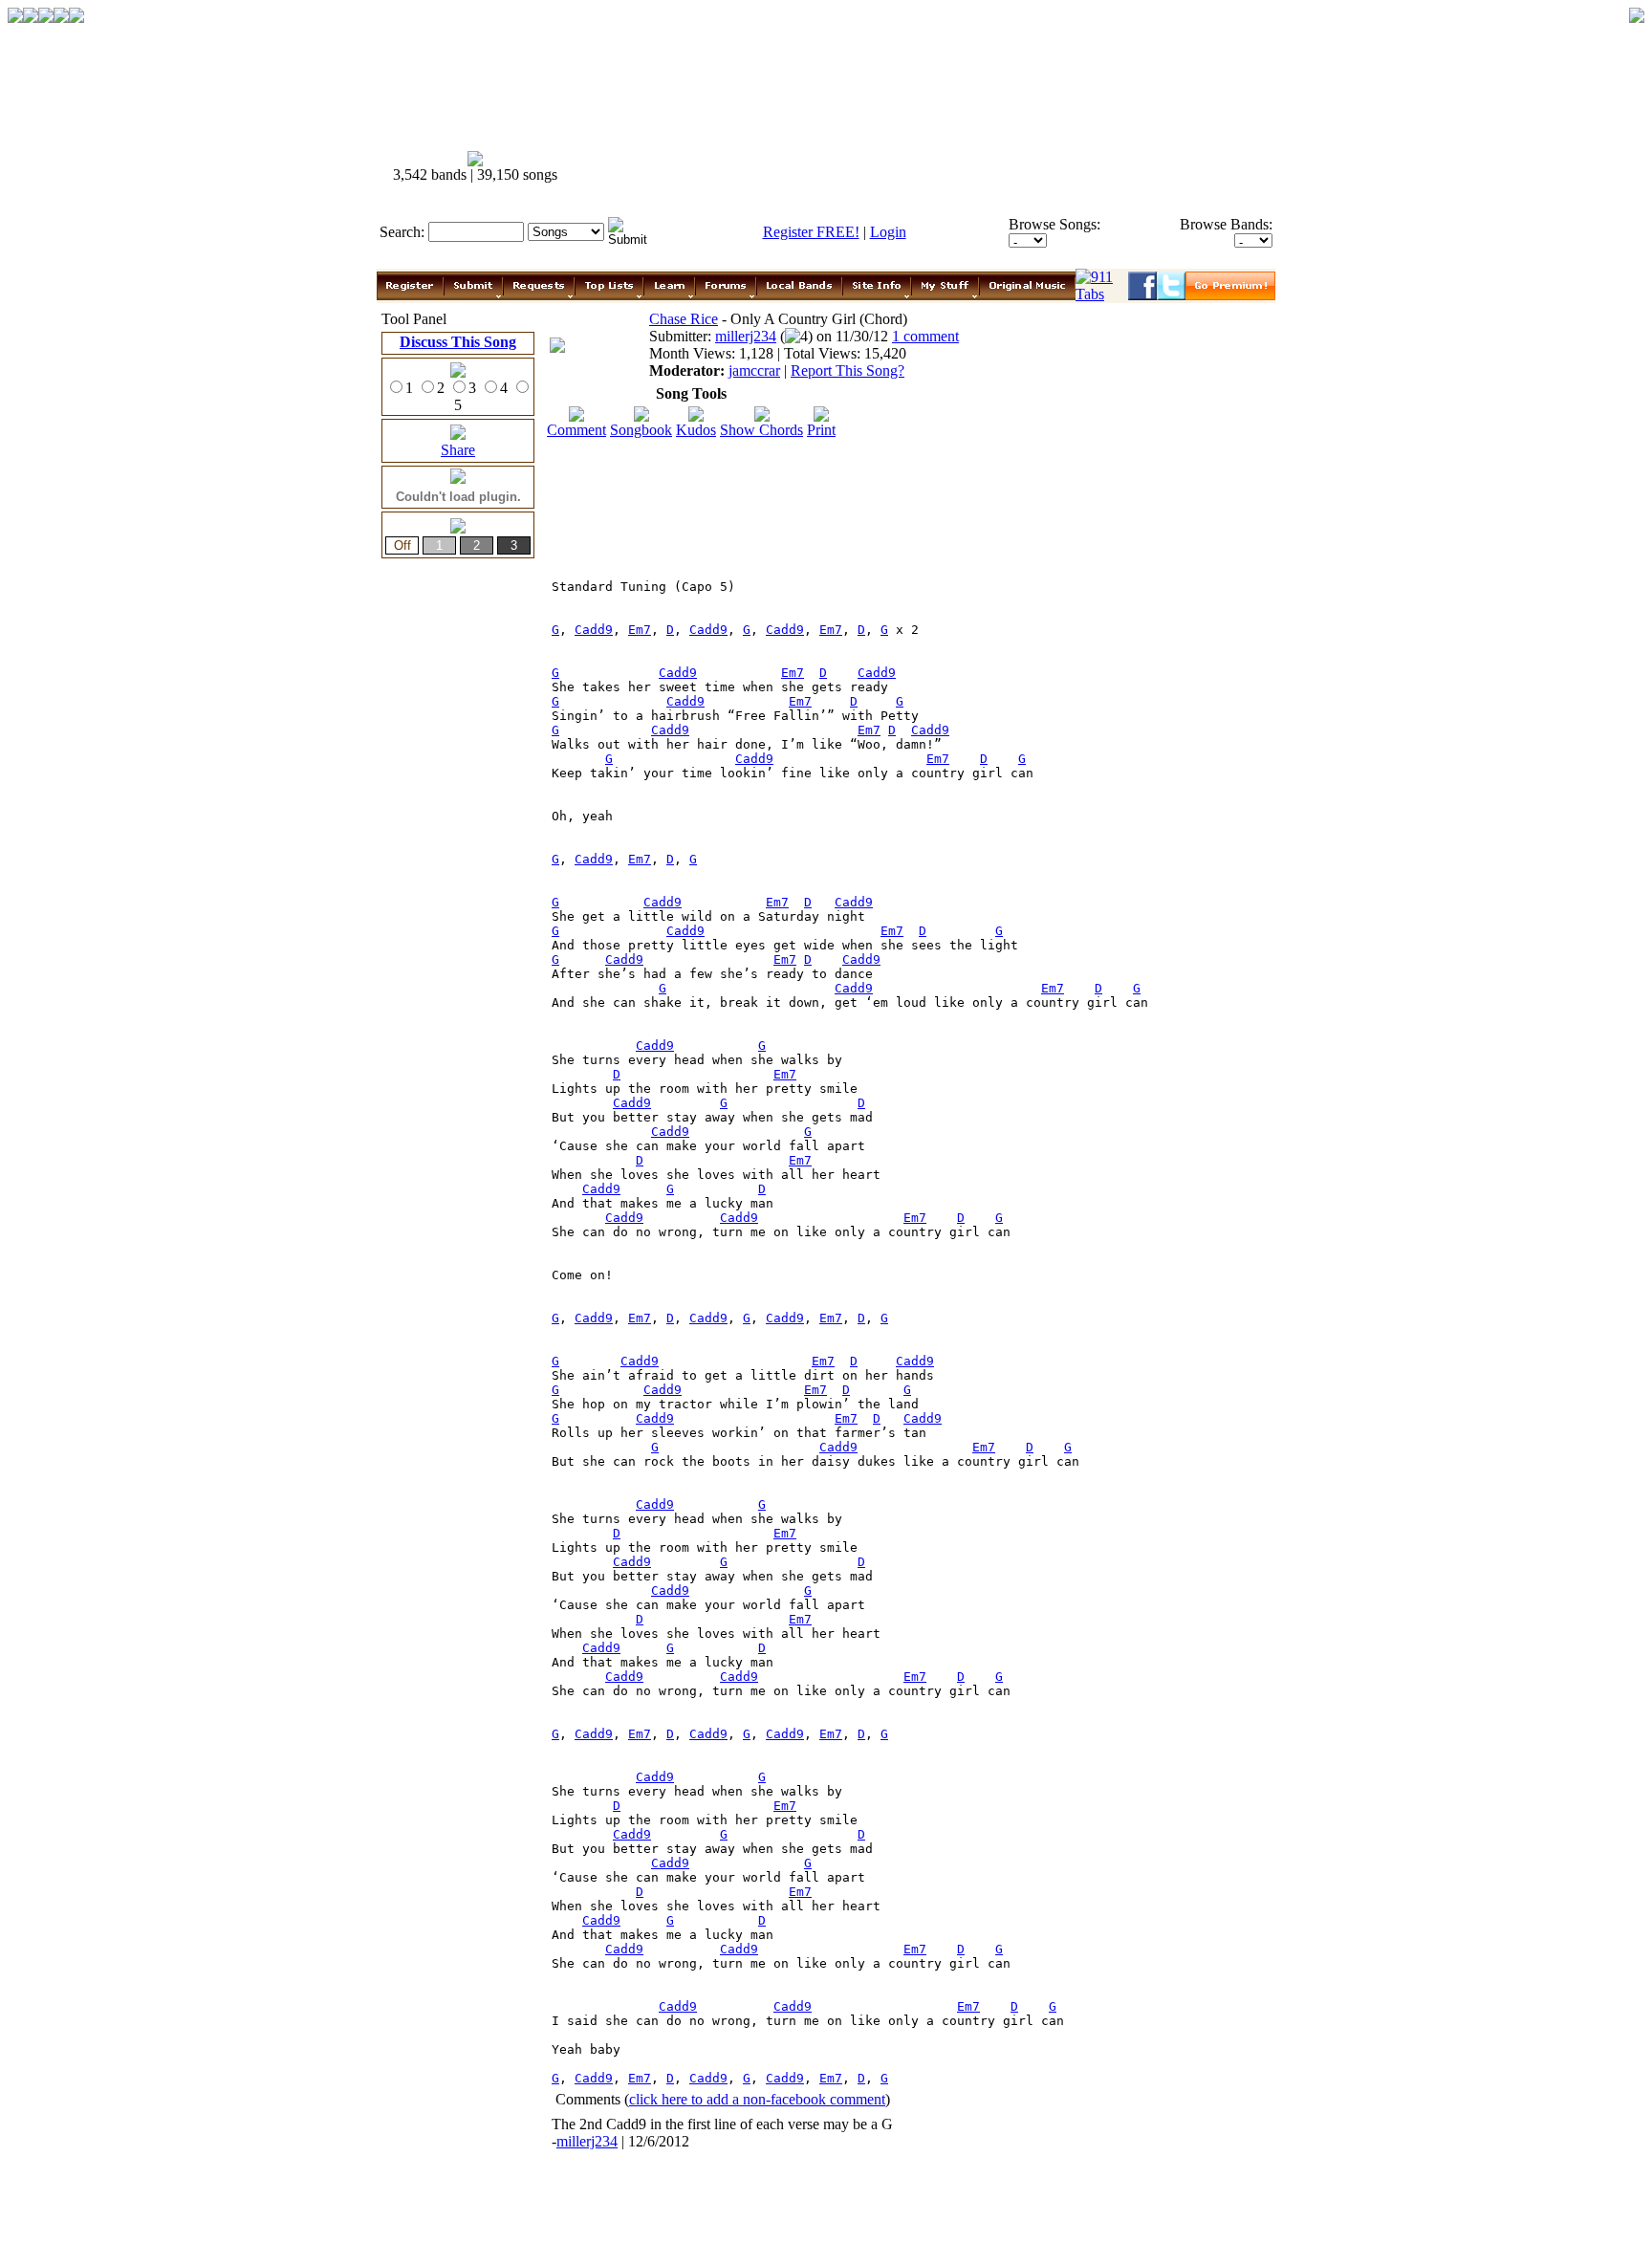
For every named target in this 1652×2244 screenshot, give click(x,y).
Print (821, 430)
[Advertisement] (929, 167)
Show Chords (761, 430)
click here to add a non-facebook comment (757, 2099)
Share (458, 450)
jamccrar (754, 370)
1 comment (925, 336)
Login (888, 232)
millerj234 (746, 336)
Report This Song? (848, 370)
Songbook (641, 430)
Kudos (696, 430)
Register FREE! (811, 232)
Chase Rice (684, 319)
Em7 (640, 630)
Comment (576, 430)
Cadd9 (594, 630)
